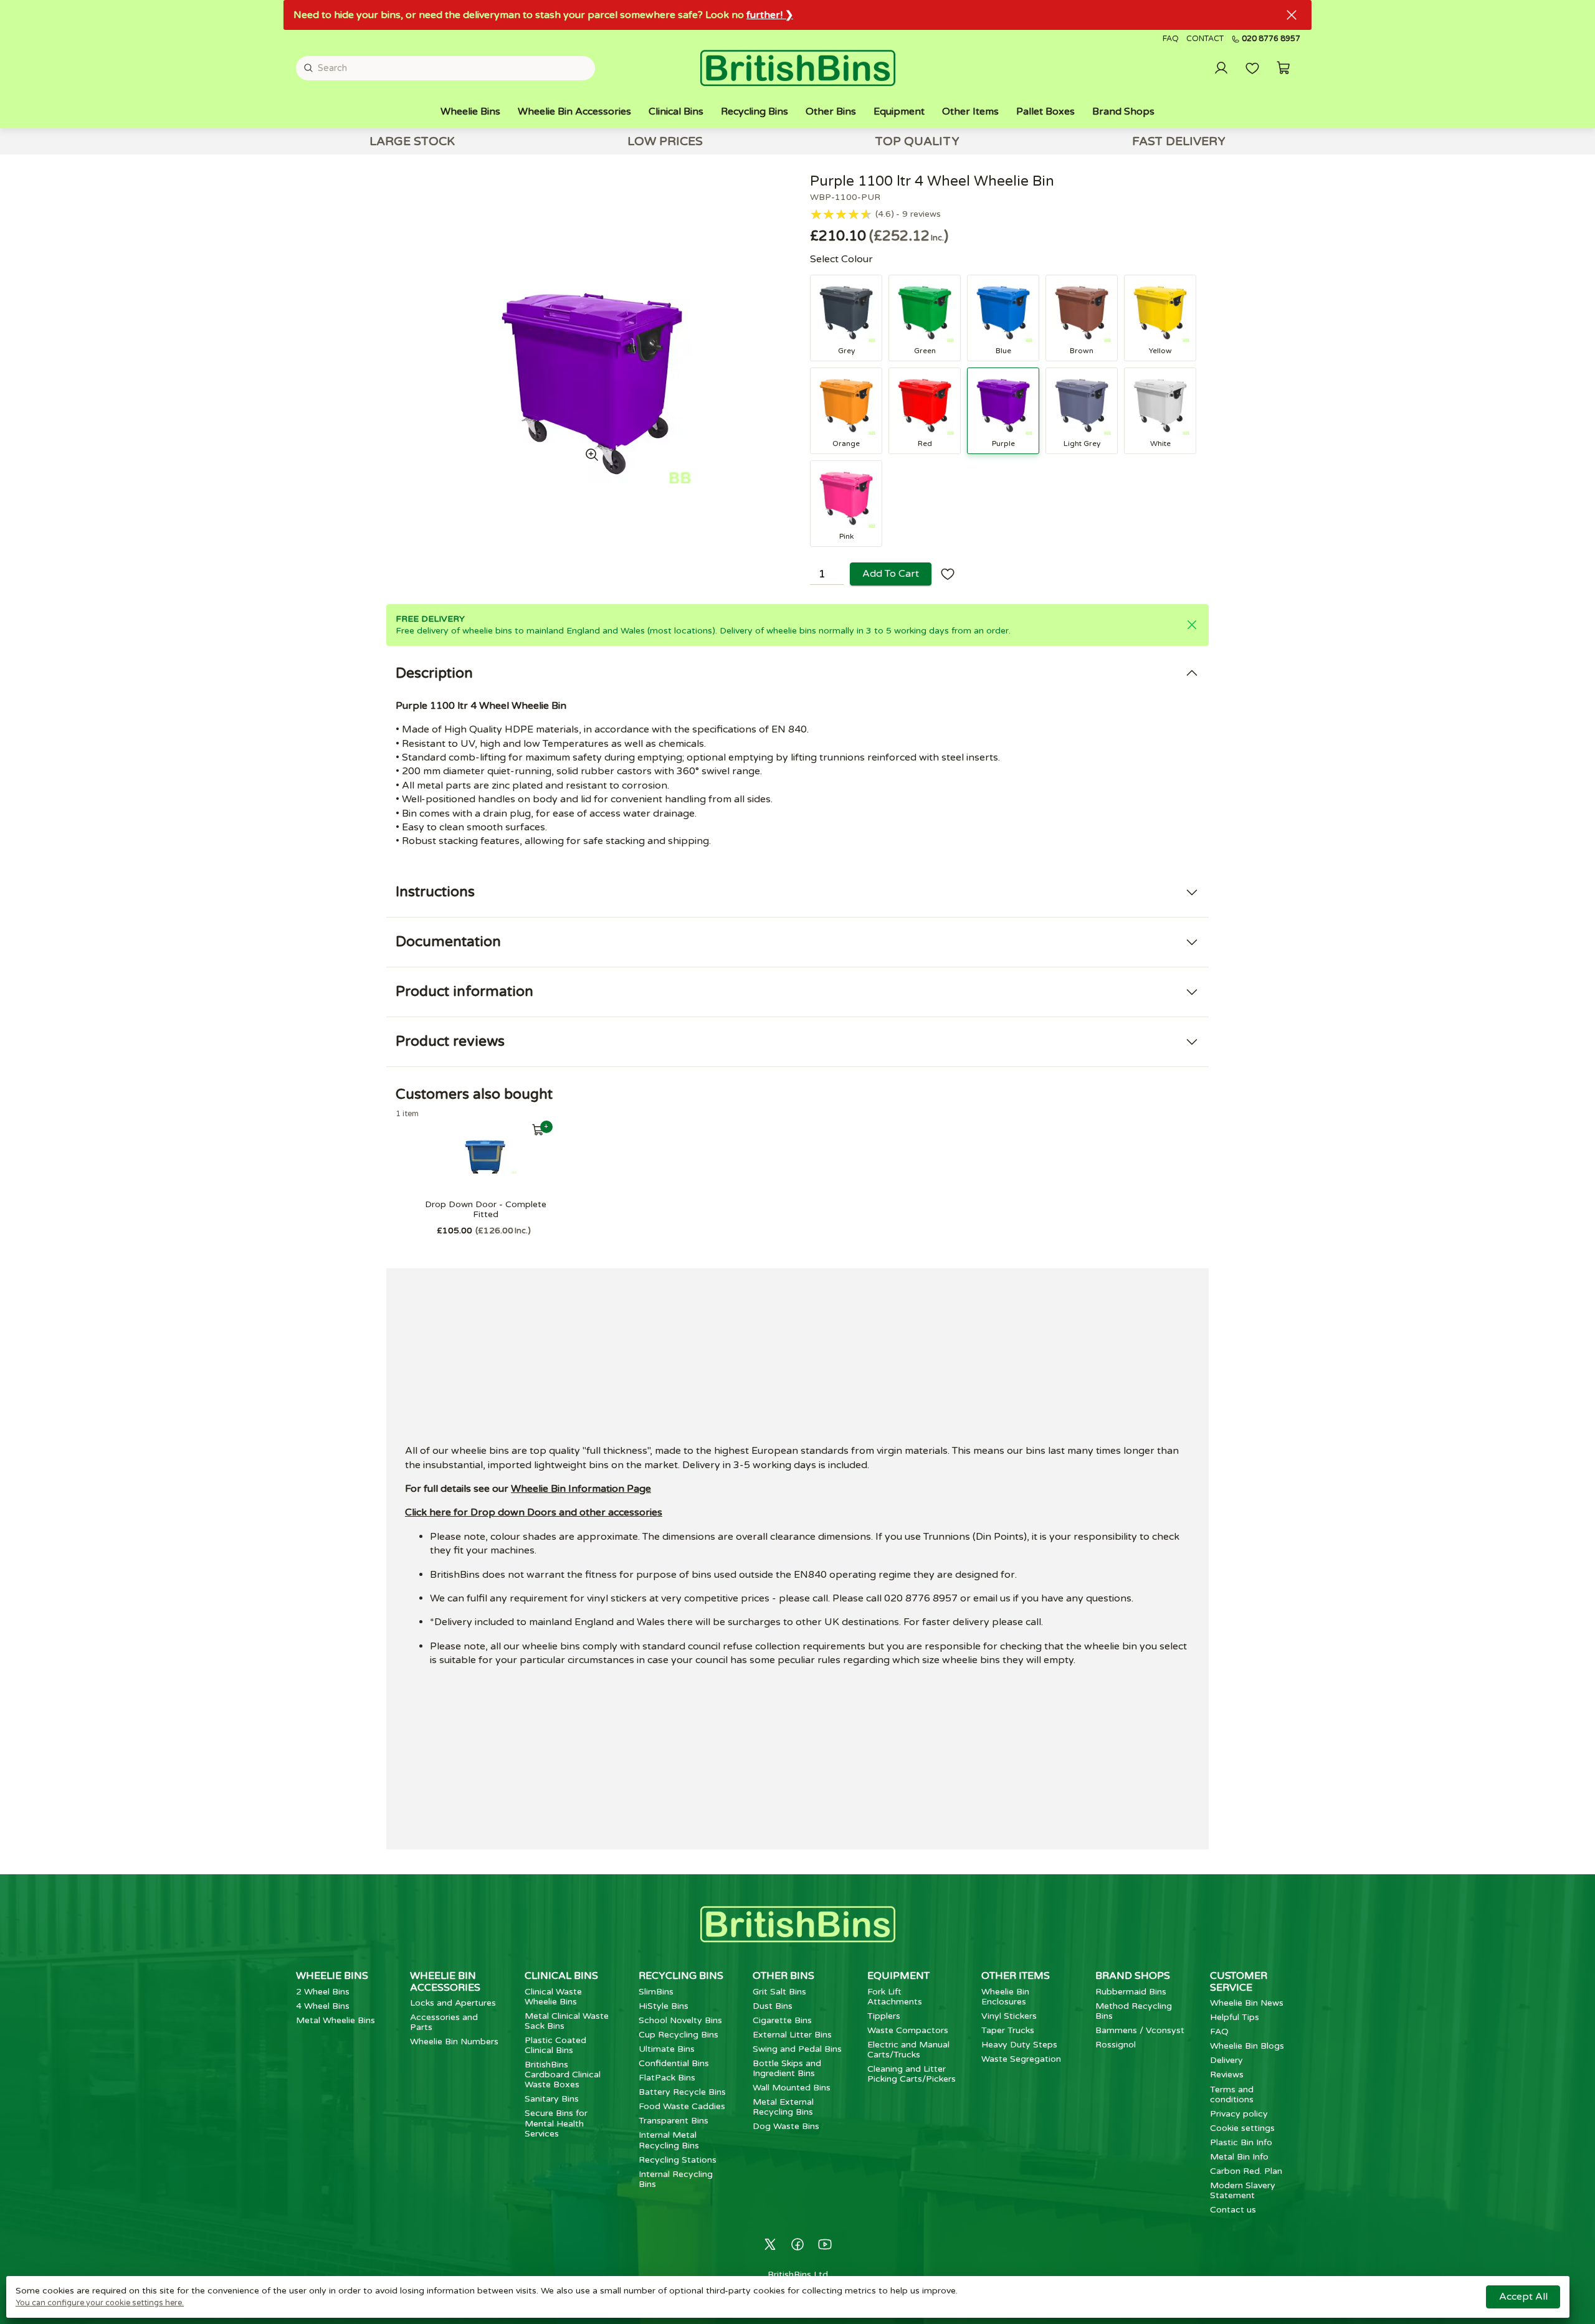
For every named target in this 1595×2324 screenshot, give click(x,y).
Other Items (970, 111)
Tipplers (884, 2016)
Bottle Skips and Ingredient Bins (787, 2068)
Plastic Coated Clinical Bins (555, 2045)
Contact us (1233, 2210)
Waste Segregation (1021, 2059)
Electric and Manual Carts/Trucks (908, 2050)
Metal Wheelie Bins (336, 2020)
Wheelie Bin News (1247, 2003)
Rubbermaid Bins (1131, 1992)
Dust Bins (773, 2006)
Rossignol (1116, 2045)
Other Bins (831, 111)
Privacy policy (1239, 2114)
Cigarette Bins (782, 2020)
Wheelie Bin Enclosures (1005, 1997)
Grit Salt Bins (779, 1992)
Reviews (1227, 2075)
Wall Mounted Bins (792, 2088)
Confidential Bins (674, 2063)
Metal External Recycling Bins (783, 2107)
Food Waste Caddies (682, 2106)
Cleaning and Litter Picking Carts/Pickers (912, 2074)
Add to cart (891, 574)
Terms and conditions (1232, 2094)
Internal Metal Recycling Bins (669, 2140)
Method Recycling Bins (1134, 2011)
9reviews (921, 214)
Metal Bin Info (1239, 2157)
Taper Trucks (1008, 2030)
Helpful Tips (1235, 2017)
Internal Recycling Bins (676, 2179)
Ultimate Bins (667, 2049)
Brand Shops (1123, 111)
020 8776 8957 (1271, 39)
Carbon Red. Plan (1246, 2171)
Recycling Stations (678, 2160)
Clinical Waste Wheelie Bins (553, 1997)
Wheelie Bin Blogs (1247, 2046)
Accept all (1523, 2297)
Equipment (899, 111)
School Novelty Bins (680, 2020)
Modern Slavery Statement (1243, 2190)
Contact (1205, 39)
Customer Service (1239, 1981)
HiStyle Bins (664, 2006)
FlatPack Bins (667, 2078)
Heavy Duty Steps (1019, 2045)
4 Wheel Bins (323, 2006)
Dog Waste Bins (786, 2126)
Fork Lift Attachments (895, 1997)
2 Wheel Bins (323, 1992)
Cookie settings (1242, 2128)
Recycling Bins (755, 111)
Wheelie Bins (470, 111)
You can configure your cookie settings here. (100, 2303)
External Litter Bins (792, 2035)
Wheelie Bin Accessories (574, 111)
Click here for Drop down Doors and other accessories (534, 1512)
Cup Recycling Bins (678, 2035)
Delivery (1226, 2060)
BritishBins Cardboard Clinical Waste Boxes (563, 2075)
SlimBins (656, 1992)
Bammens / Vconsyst (1140, 2030)
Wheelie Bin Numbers (454, 2042)
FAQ (1171, 39)
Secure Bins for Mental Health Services (556, 2123)
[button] (1283, 68)
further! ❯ (770, 15)
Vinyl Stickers (1009, 2016)
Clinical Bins (676, 111)
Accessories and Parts (444, 2022)
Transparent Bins (674, 2121)
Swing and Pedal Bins (797, 2049)
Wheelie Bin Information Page (581, 1489)
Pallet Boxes (1045, 111)
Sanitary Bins (552, 2099)
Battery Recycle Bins (682, 2092)
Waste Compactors (908, 2030)
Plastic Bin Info (1241, 2142)
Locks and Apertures (453, 2003)
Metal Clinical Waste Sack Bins (567, 2021)
